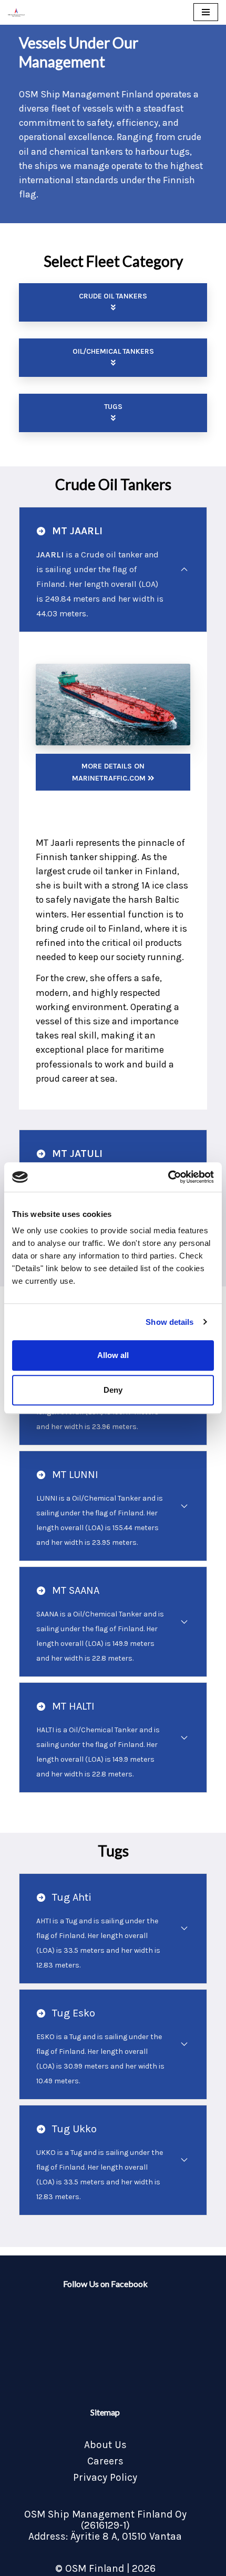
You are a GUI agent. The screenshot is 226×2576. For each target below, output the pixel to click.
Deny (113, 1390)
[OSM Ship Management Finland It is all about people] (16, 12)
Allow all (113, 1355)
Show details (169, 1322)
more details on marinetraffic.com (110, 772)
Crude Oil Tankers (113, 296)
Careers (105, 2461)
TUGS (113, 407)
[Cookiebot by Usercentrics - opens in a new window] (168, 1177)
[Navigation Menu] (206, 12)
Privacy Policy (105, 2477)
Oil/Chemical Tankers (113, 351)
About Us (105, 2445)
